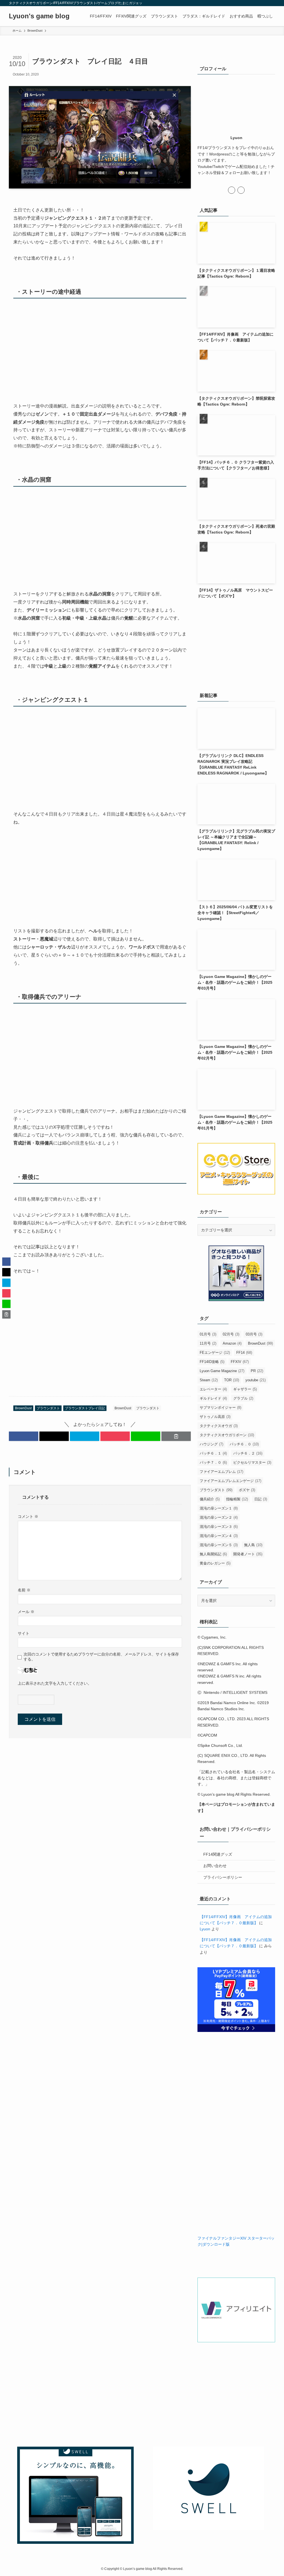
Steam (209, 1380)
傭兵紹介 (210, 1499)
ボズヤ (247, 1490)
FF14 (244, 1353)
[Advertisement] (100, 1340)
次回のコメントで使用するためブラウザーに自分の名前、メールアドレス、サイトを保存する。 (101, 1656)
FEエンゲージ (215, 1353)
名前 (24, 1590)
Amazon (232, 1343)
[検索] (272, 3)
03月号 (254, 1334)
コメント (28, 1516)
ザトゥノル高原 (215, 1417)
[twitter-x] (257, 3)
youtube (256, 1380)
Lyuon (205, 1929)
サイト (24, 1633)
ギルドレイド (213, 1398)
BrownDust (23, 1408)
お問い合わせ (215, 1866)
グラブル (243, 1398)
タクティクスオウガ (219, 1426)
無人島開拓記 (213, 1554)
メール (26, 1612)
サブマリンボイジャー (220, 1408)
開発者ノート (248, 1554)
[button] (24, 1436)
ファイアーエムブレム (221, 1472)
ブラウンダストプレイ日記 (85, 1408)
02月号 (231, 1334)
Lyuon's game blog (39, 16)
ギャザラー (245, 1389)
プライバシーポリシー (223, 1877)
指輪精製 (237, 1499)
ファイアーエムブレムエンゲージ (230, 1481)
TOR (232, 1380)
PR (257, 1371)
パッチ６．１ (213, 1453)
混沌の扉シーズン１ (219, 1508)
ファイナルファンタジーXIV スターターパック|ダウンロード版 (236, 2241)
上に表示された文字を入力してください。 (55, 1683)
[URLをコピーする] (176, 1436)
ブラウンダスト (48, 1408)
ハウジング (211, 1444)
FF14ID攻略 (212, 1362)
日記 (261, 1499)
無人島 (253, 1545)
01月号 (208, 1334)
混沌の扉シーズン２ (219, 1517)
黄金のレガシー (215, 1563)
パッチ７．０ (213, 1462)
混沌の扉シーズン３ (219, 1527)
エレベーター (213, 1389)
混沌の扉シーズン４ (219, 1536)
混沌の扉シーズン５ (219, 1545)
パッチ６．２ (248, 1453)
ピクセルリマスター (252, 1462)
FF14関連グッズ (218, 1854)
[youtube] (264, 3)
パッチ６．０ (244, 1444)
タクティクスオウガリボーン (227, 1435)
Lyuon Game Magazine (222, 1371)
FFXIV (240, 1362)
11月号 (208, 1343)
